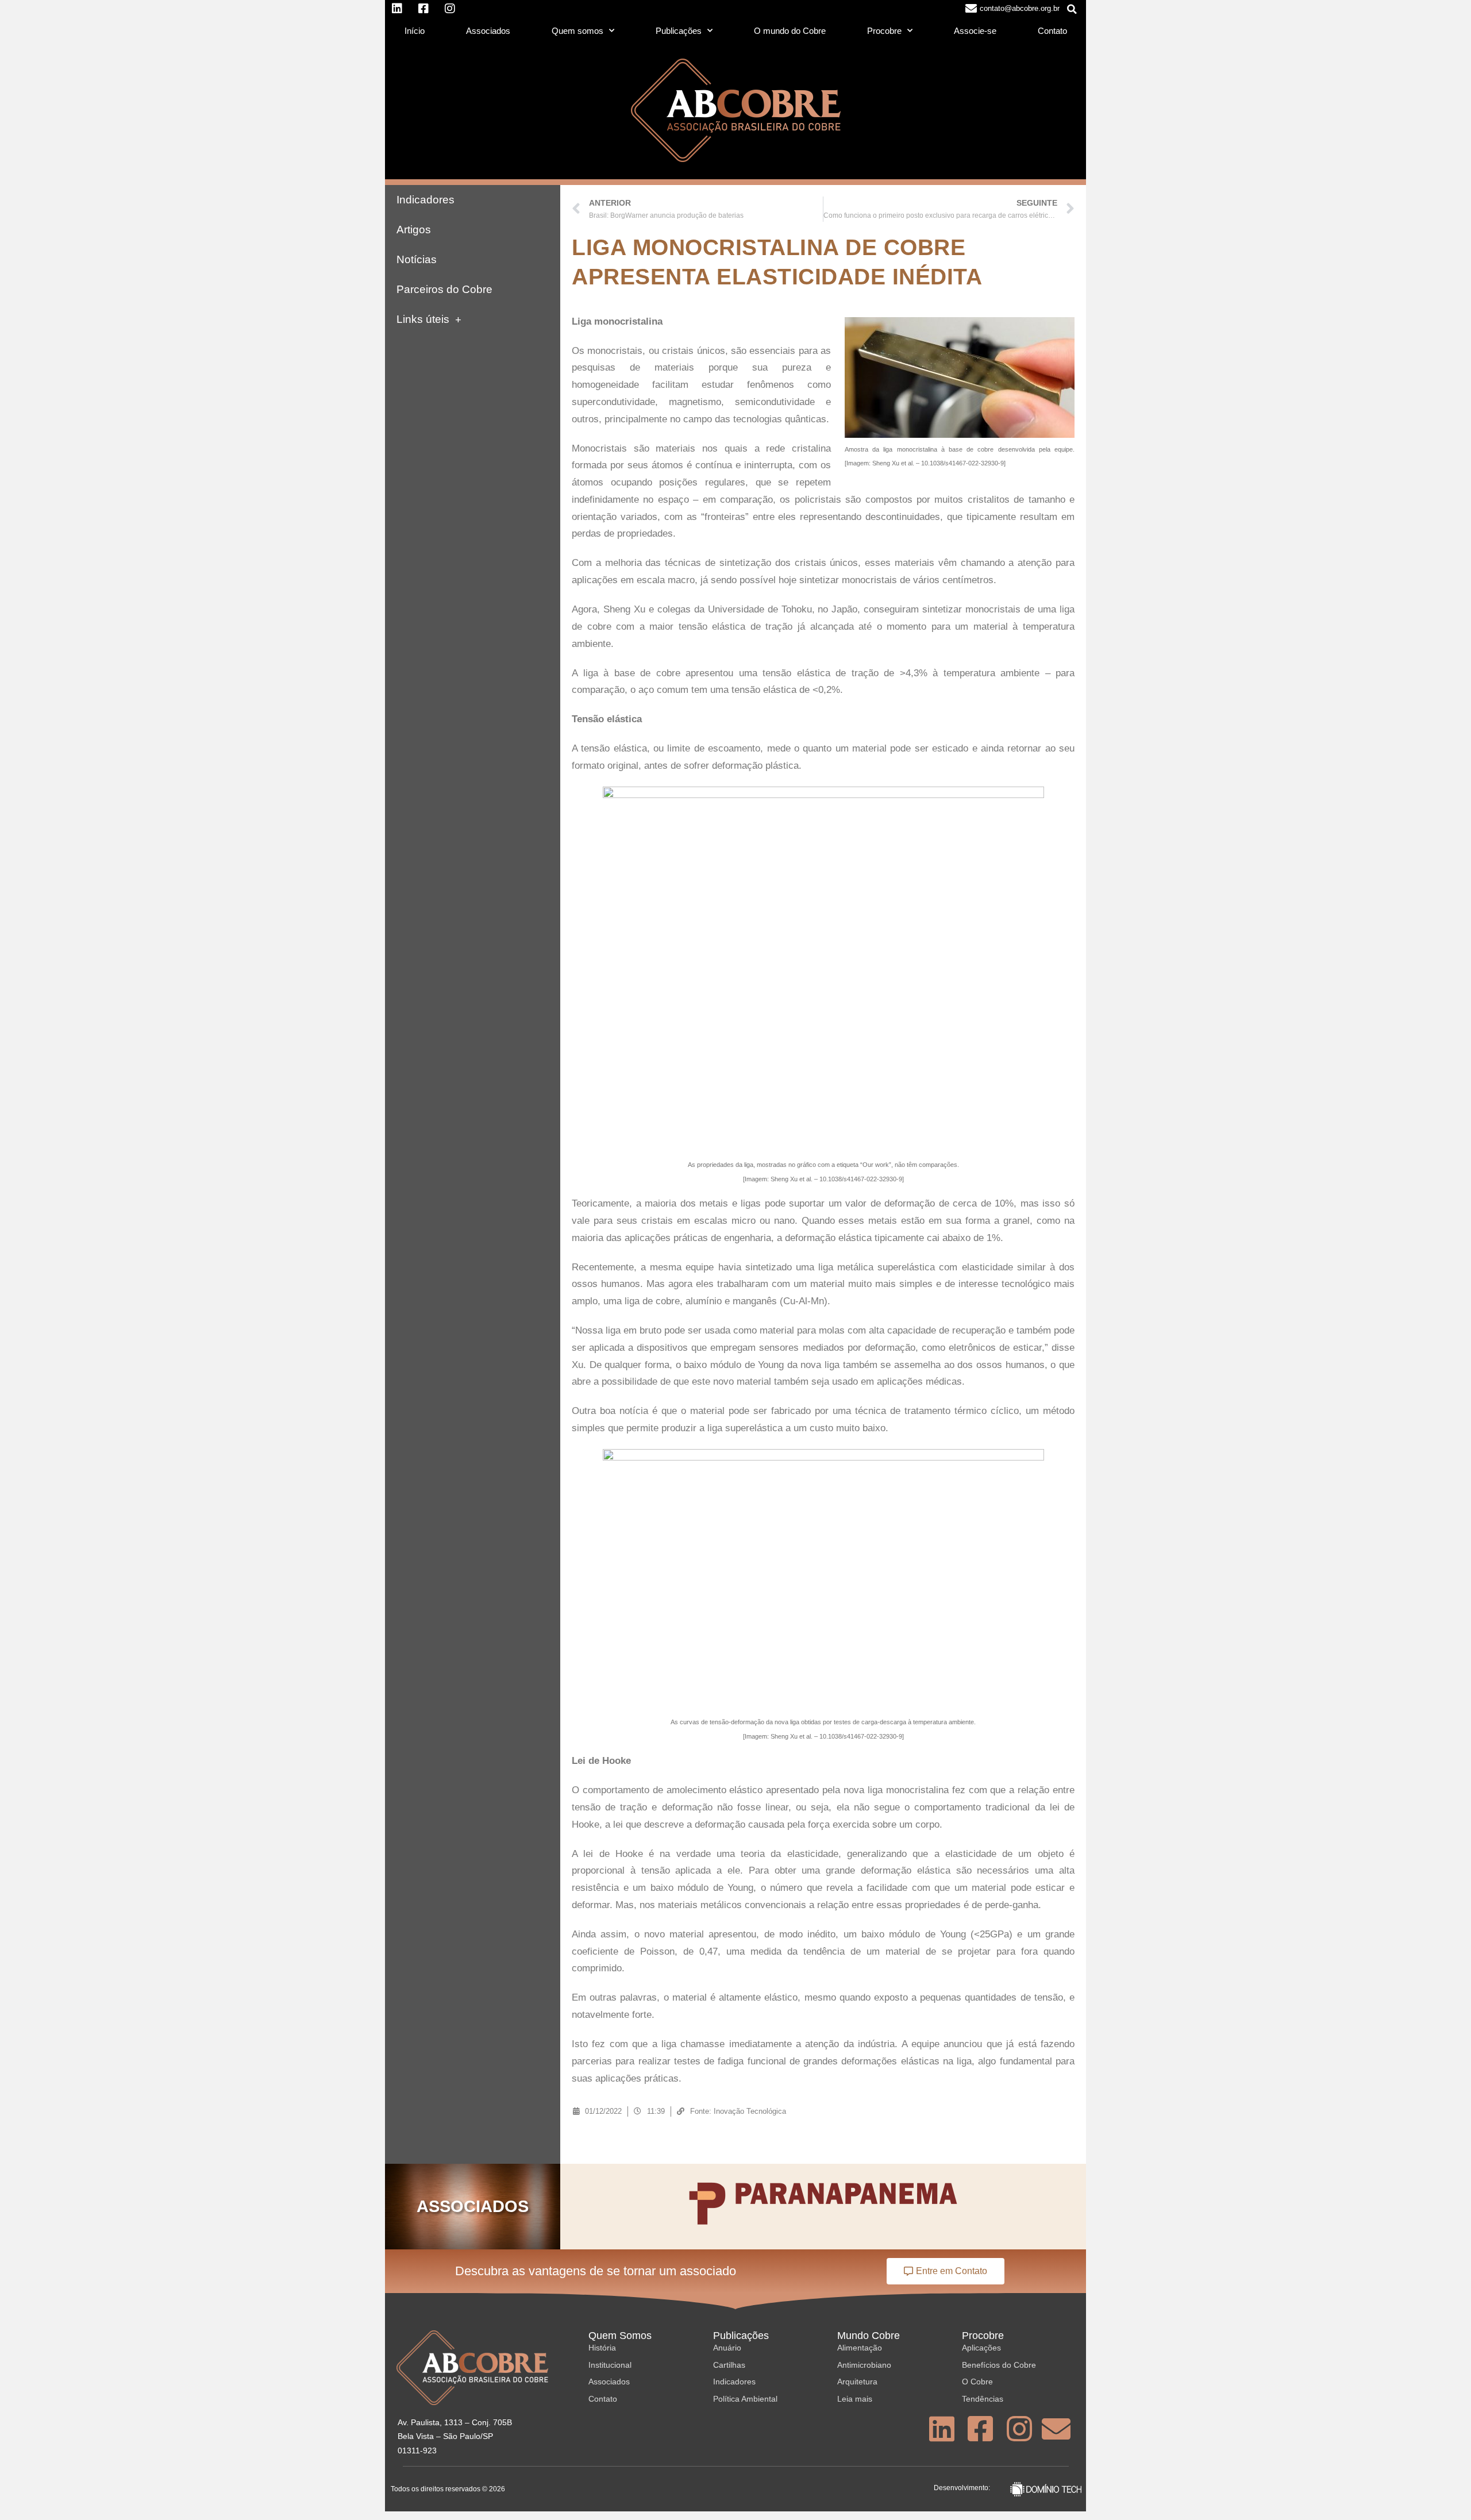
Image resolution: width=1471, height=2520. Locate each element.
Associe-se (975, 31)
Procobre (884, 31)
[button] (1072, 9)
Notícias (417, 259)
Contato (1052, 31)
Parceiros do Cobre (444, 289)
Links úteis (423, 319)
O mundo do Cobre (790, 31)
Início (415, 31)
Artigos (414, 230)
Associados (488, 31)
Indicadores (425, 200)
